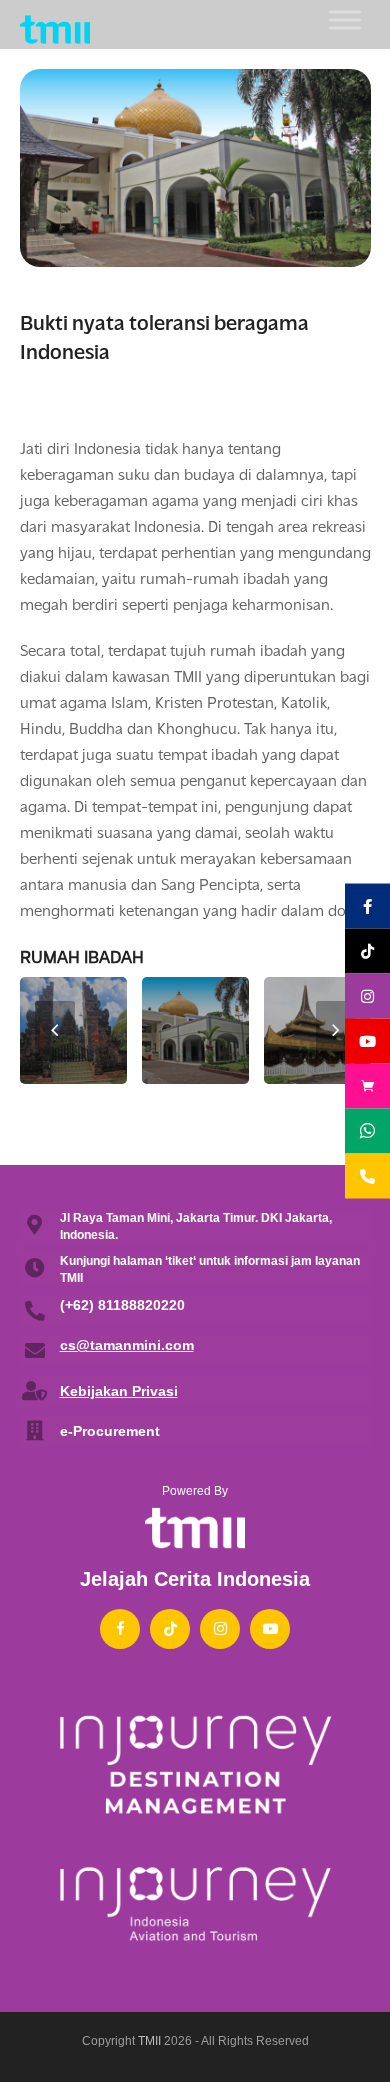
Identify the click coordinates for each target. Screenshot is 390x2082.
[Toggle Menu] (345, 19)
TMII (149, 2041)
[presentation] (55, 1031)
